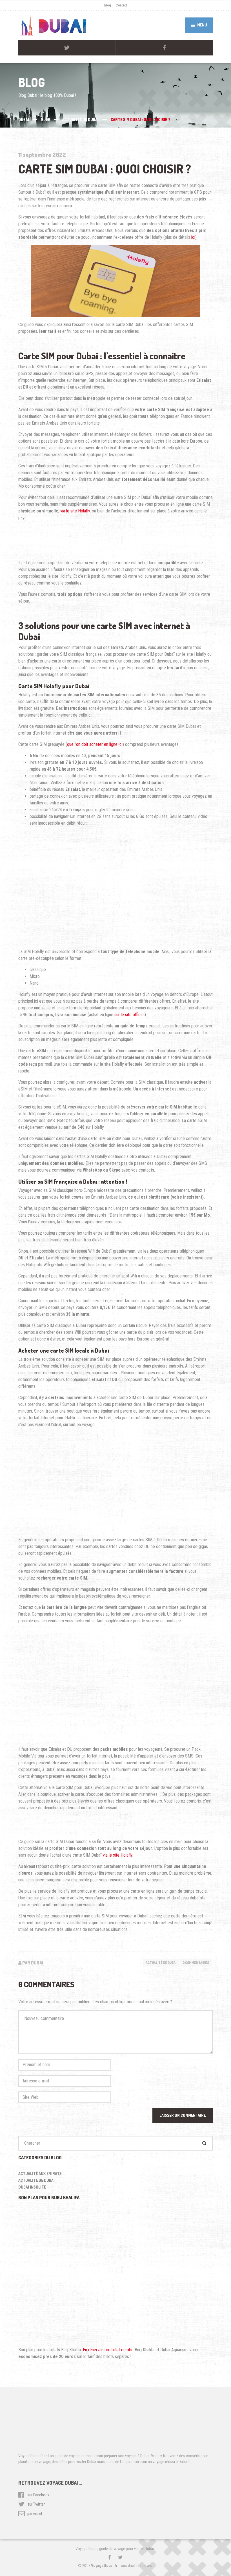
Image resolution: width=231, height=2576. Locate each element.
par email (35, 2513)
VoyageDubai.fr (104, 2566)
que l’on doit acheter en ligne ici (95, 744)
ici (193, 237)
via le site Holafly (75, 511)
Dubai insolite (32, 2187)
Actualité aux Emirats (40, 2174)
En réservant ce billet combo (108, 2350)
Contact (121, 5)
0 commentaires (196, 1963)
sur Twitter (36, 2504)
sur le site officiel (129, 1015)
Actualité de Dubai (161, 1963)
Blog (108, 5)
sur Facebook (38, 2495)
